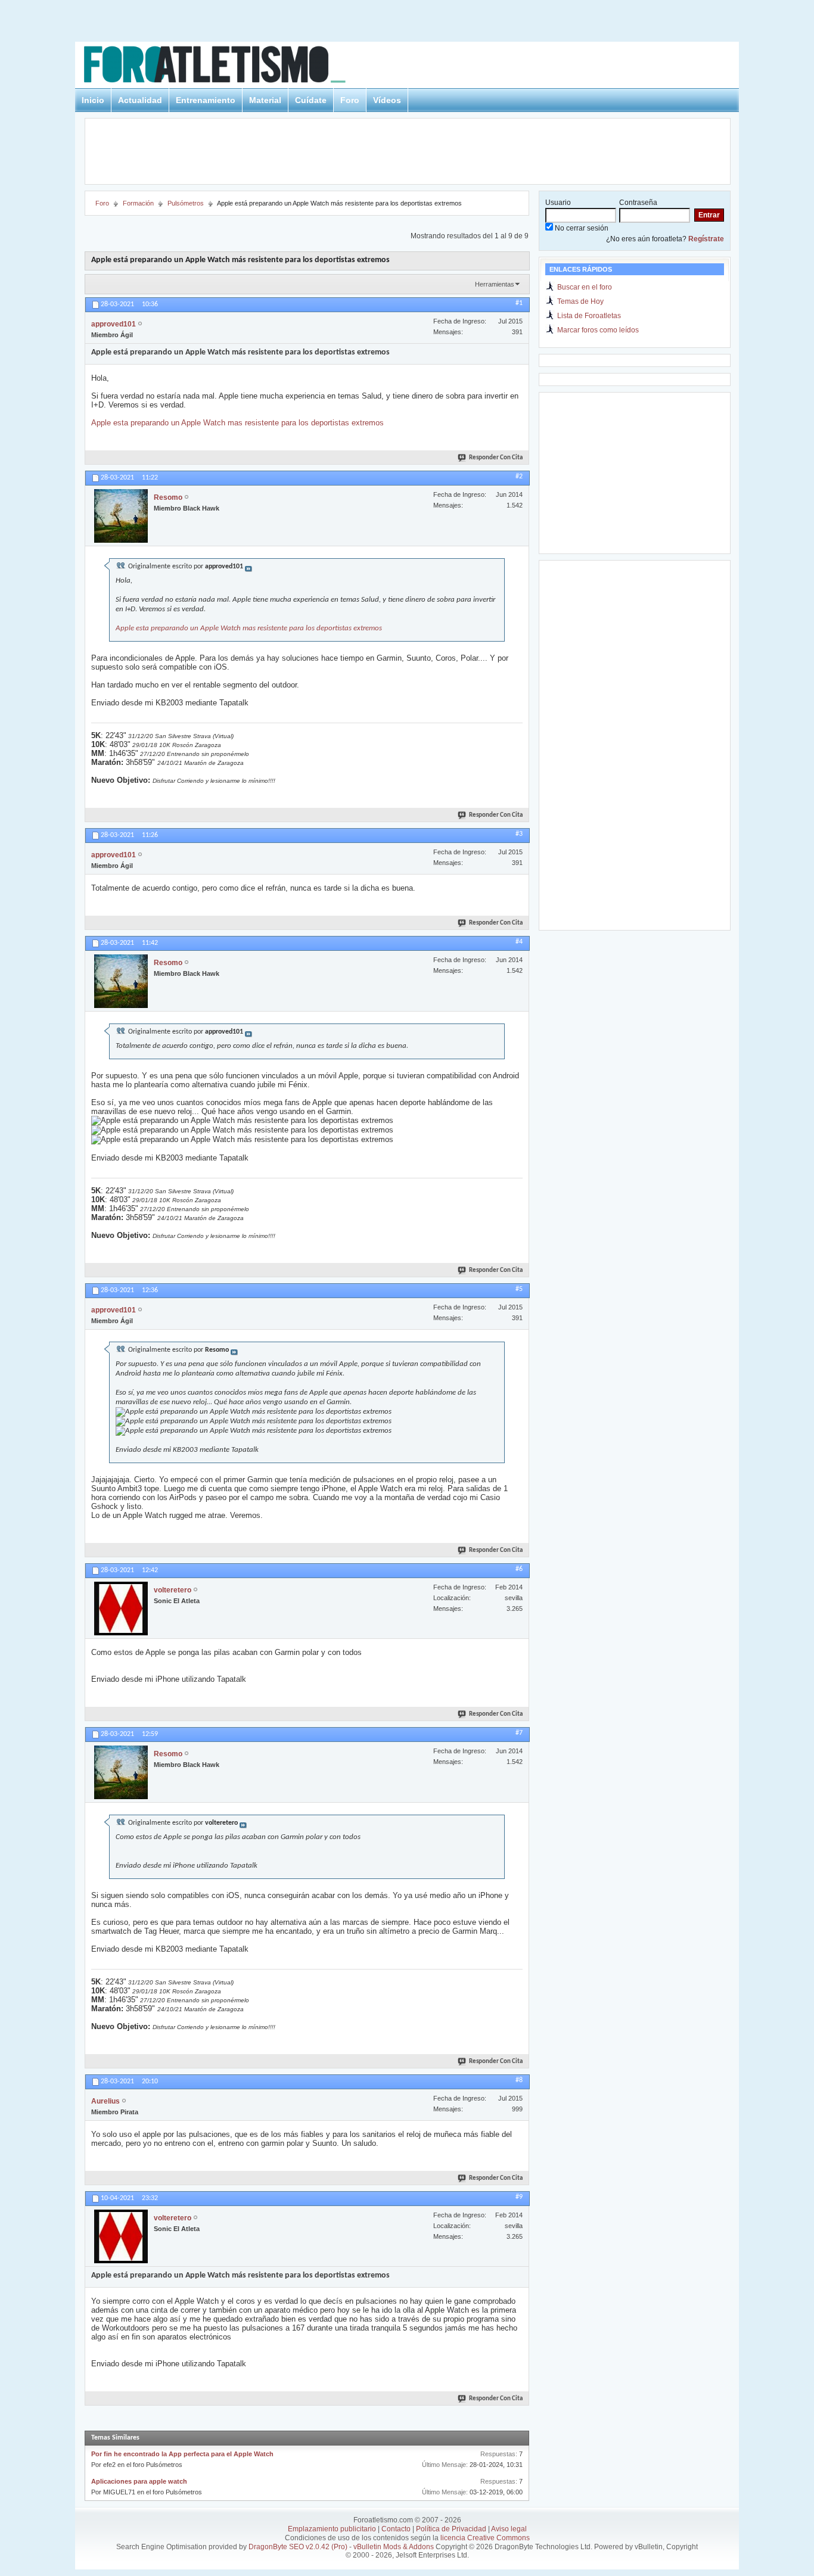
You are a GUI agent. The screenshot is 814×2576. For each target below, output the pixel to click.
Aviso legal (509, 2529)
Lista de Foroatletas (589, 316)
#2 (519, 477)
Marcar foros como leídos (598, 330)
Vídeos (387, 100)
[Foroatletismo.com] (229, 66)
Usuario (558, 203)
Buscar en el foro (585, 287)
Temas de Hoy (580, 301)
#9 (519, 2197)
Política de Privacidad (451, 2529)
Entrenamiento (206, 100)
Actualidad (140, 100)
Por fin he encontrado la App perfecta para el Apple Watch (182, 2454)
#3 (519, 834)
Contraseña (638, 203)
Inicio (93, 100)
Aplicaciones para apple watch (139, 2481)
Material (265, 100)
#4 (519, 942)
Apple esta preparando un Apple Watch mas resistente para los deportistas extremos (237, 423)
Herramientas (495, 284)
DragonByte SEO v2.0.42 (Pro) (298, 2547)
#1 (519, 303)
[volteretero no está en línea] (121, 1609)
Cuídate (311, 100)
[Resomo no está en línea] (121, 516)
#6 (519, 1569)
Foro (350, 100)
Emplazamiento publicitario (332, 2529)
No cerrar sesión (581, 228)
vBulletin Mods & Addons (394, 2547)
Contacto (396, 2529)
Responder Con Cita (496, 458)
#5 (519, 1289)
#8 (519, 2080)
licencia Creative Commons (485, 2538)
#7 (519, 1733)
